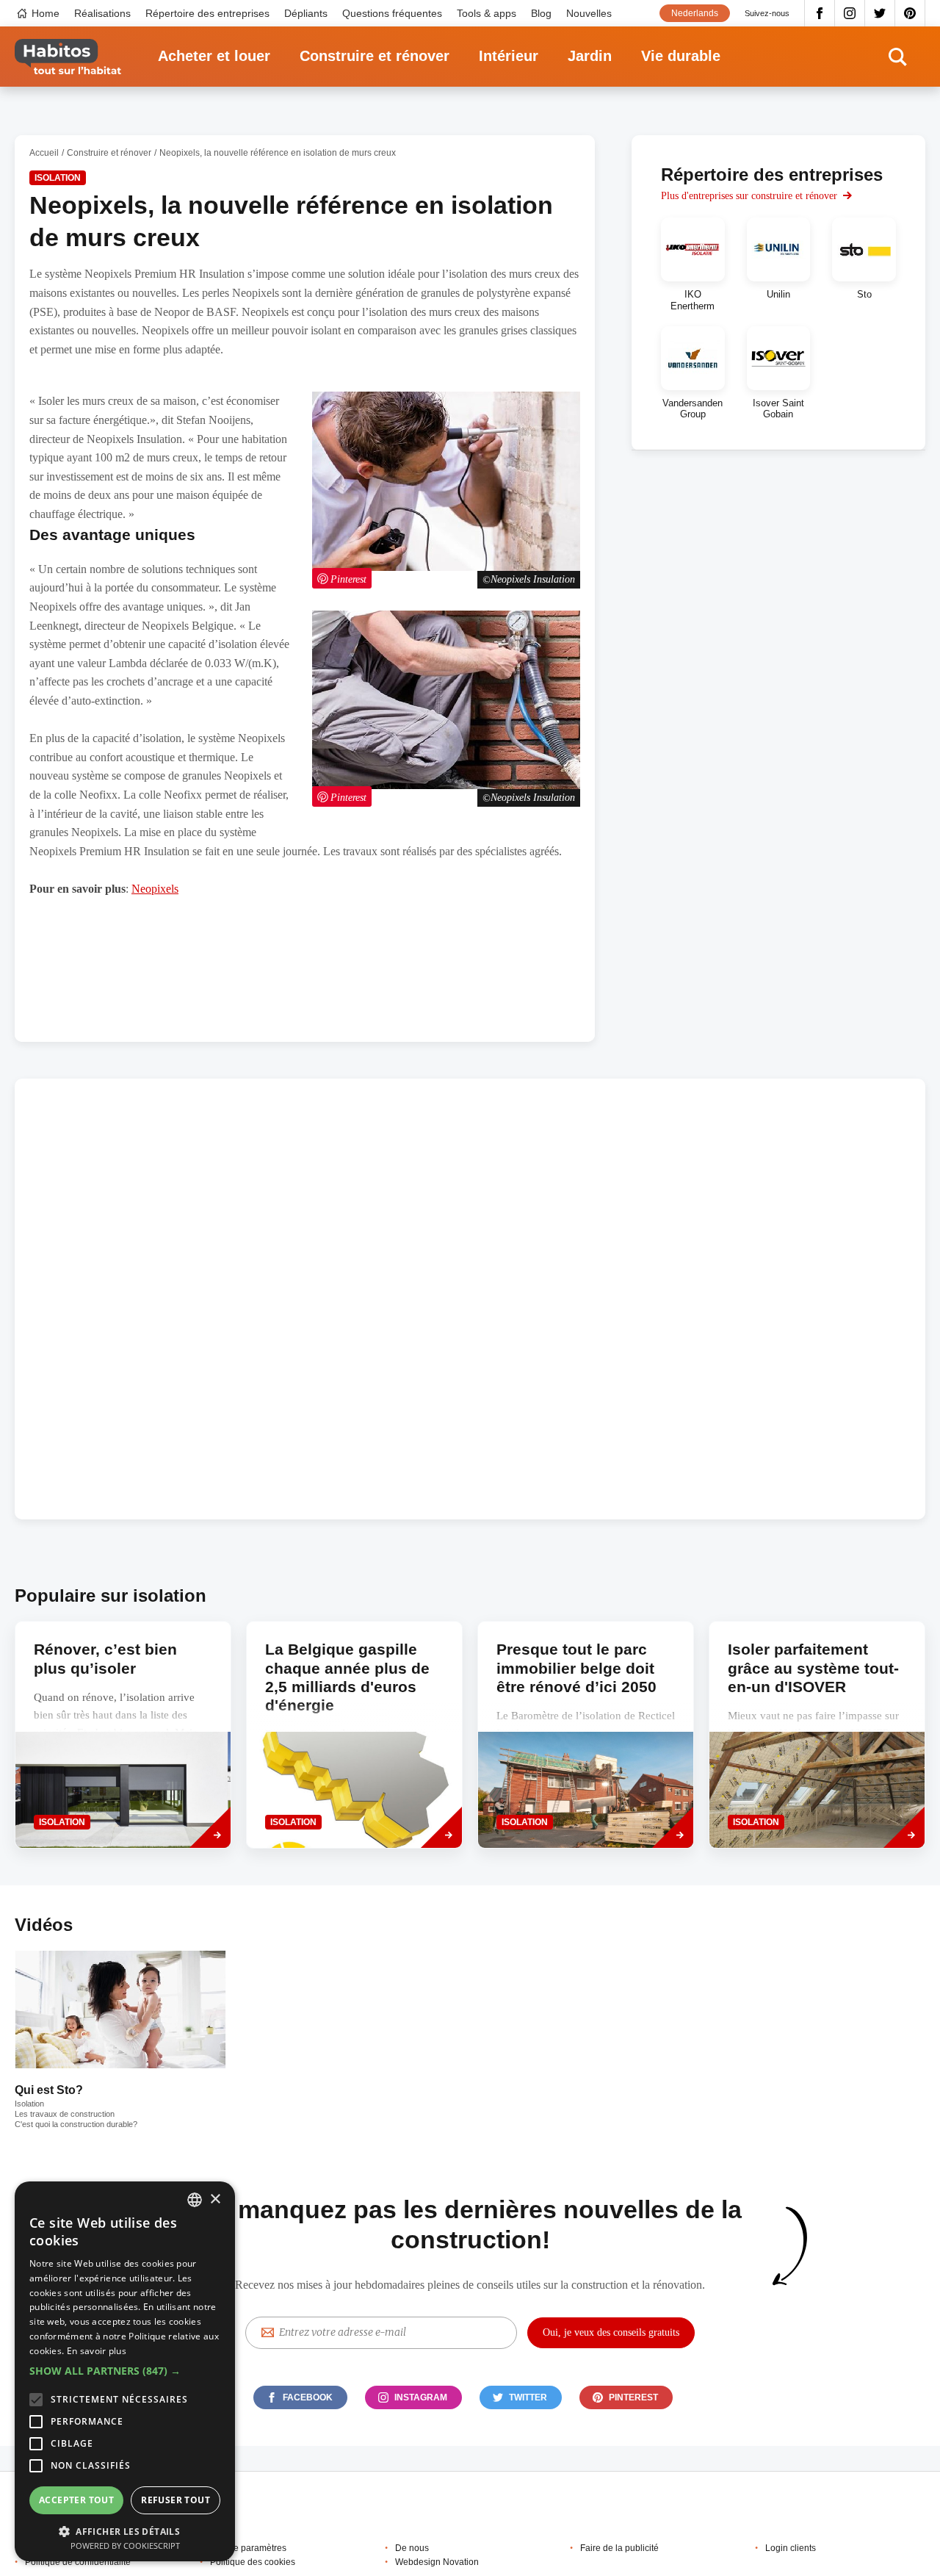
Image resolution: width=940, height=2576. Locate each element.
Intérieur (509, 56)
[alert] (125, 2371)
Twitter (880, 13)
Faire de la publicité (619, 2548)
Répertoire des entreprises (207, 13)
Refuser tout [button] (176, 2500)
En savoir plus (97, 2351)
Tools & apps (487, 13)
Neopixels (155, 889)
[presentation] (123, 1735)
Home (46, 13)
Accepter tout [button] (76, 2500)
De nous (412, 2548)
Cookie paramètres (248, 2548)
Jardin (590, 56)
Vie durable (681, 56)
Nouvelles (589, 13)
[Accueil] (68, 57)
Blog (541, 13)
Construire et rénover (375, 56)
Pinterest (910, 13)
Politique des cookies (253, 2562)
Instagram (850, 13)
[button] (125, 2371)
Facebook (820, 13)
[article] (693, 265)
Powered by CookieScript (125, 2546)
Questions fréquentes (392, 13)
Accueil (44, 153)
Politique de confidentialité (78, 2562)
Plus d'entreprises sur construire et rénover (749, 196)
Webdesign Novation (437, 2562)
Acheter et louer (214, 56)
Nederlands (695, 13)
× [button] (215, 2199)
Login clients (791, 2548)
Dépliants (306, 13)
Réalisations (102, 13)
